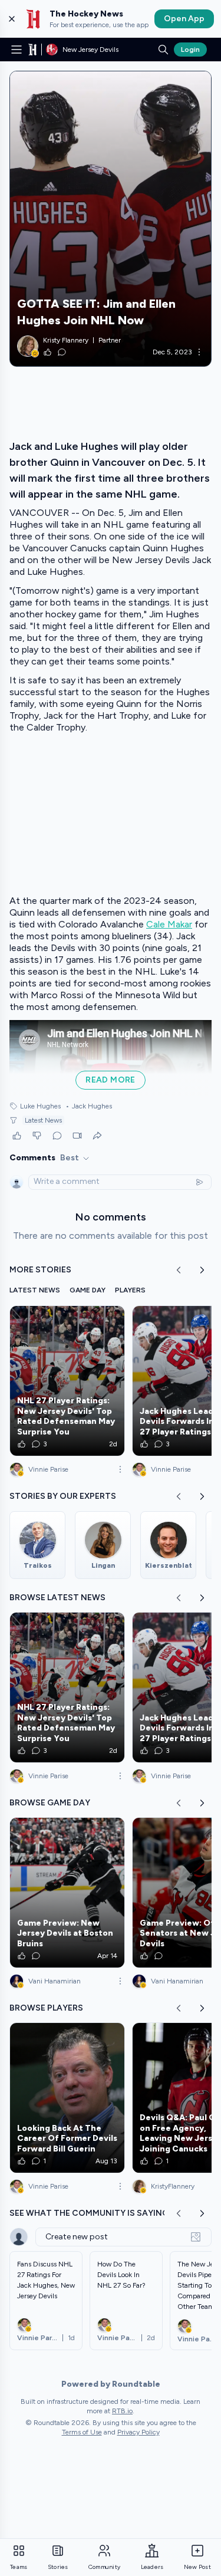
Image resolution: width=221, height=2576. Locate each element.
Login (190, 50)
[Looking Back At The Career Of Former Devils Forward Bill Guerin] (67, 2098)
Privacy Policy (138, 2432)
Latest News (43, 1120)
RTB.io (122, 2411)
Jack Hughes (89, 1106)
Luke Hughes (40, 1106)
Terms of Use (82, 2432)
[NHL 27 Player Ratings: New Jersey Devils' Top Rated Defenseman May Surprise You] (67, 1381)
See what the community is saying (89, 2213)
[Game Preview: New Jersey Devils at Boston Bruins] (67, 1893)
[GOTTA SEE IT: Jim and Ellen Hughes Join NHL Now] (111, 219)
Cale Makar (169, 924)
